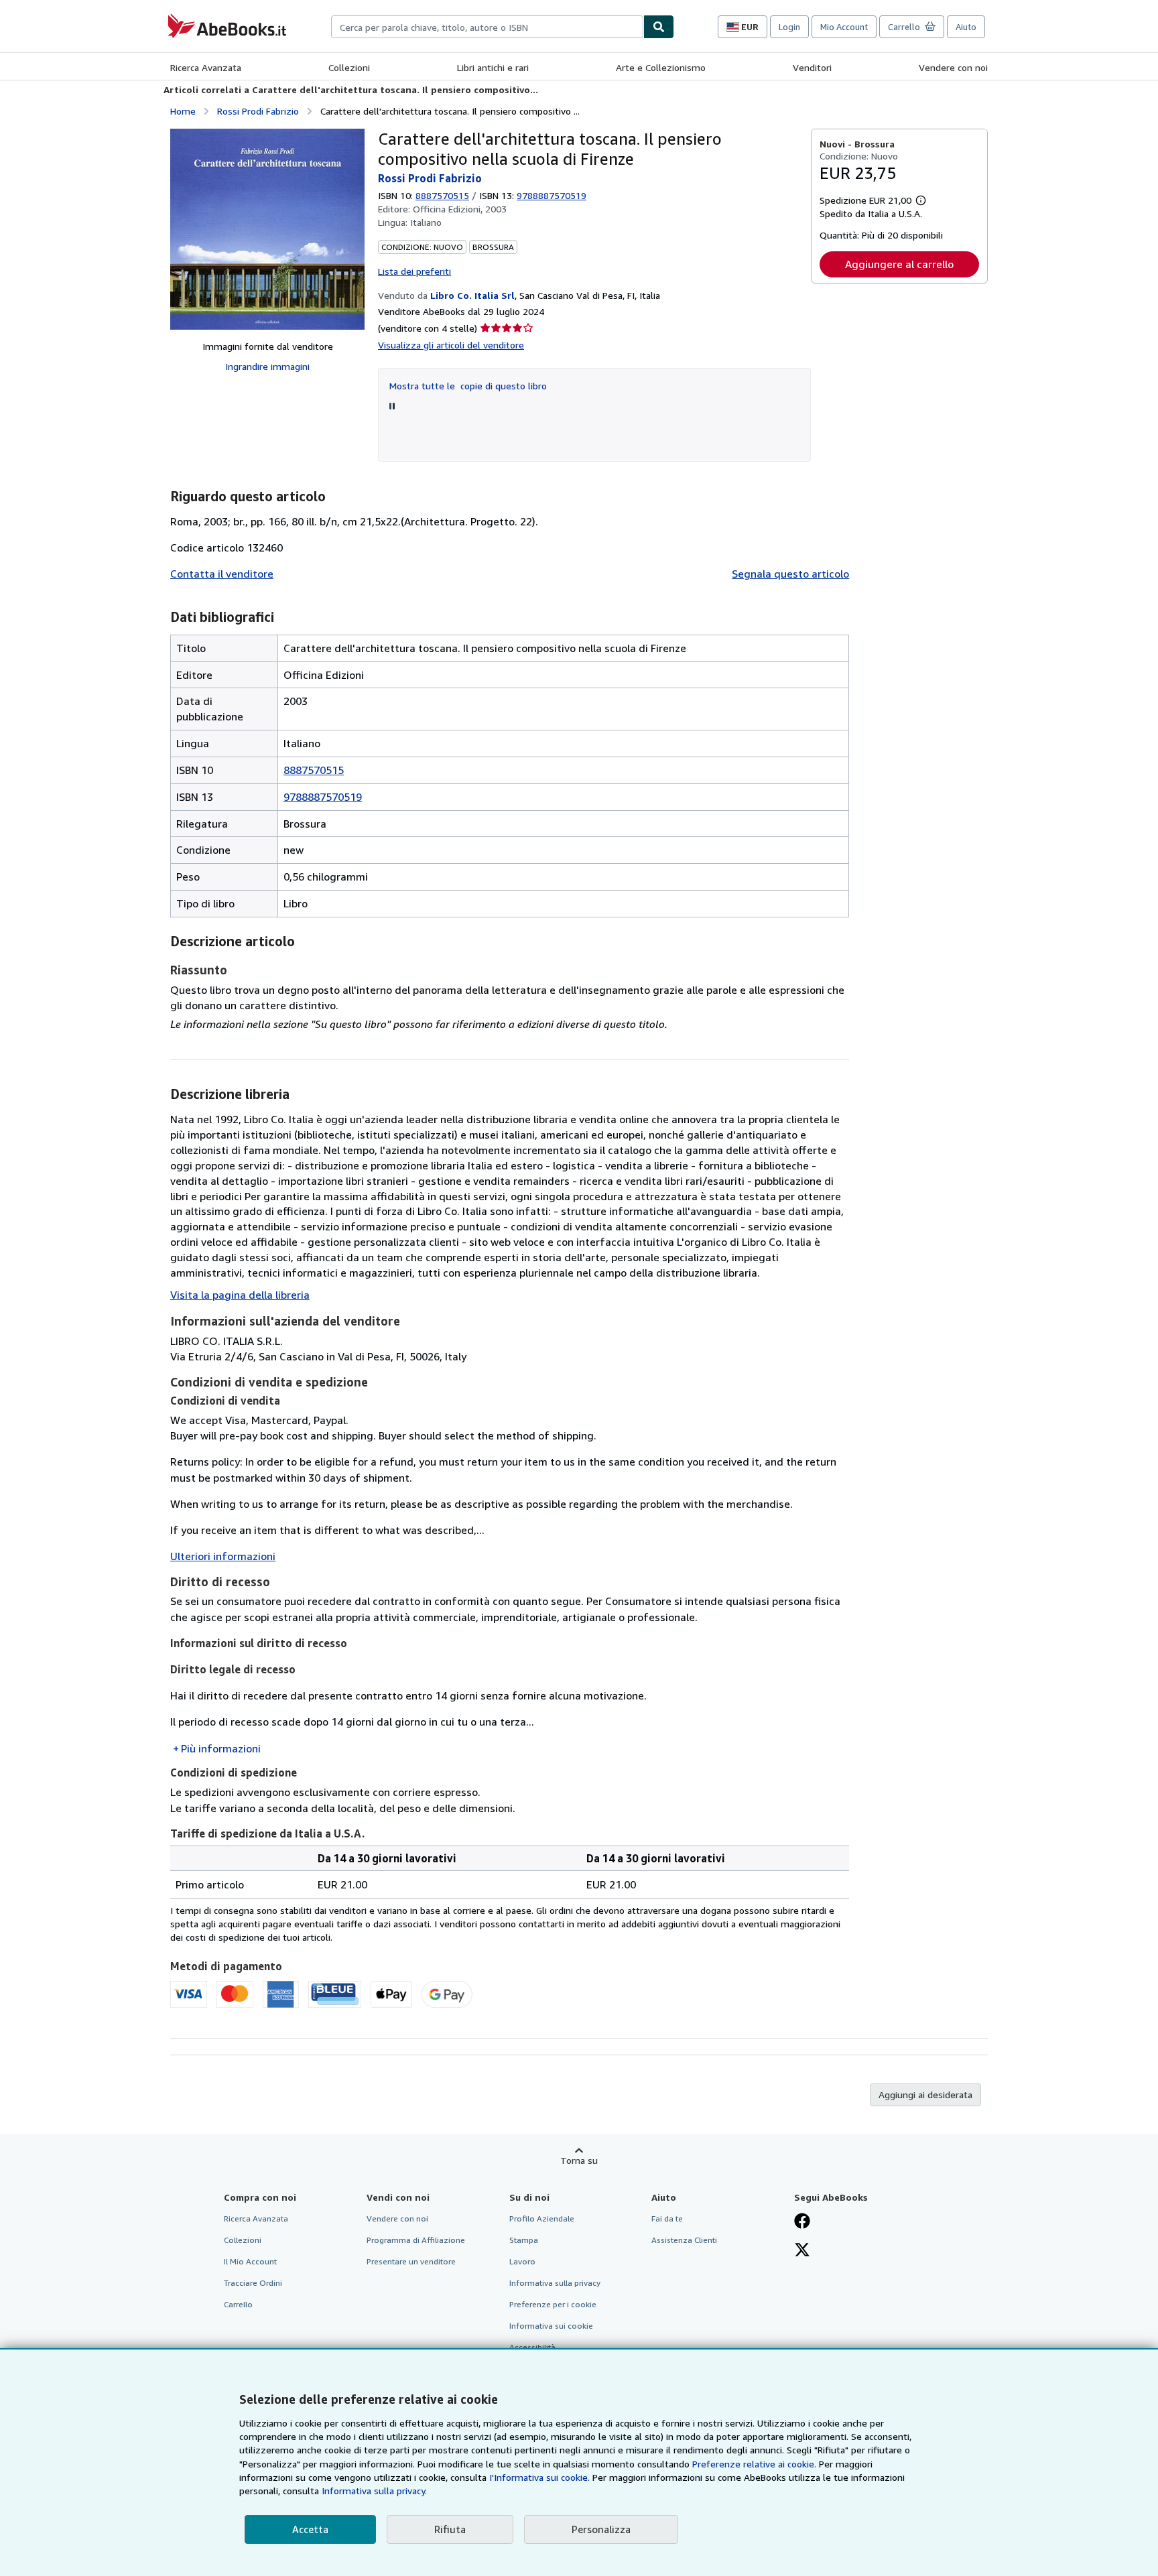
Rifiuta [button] (450, 2529)
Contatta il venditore (222, 574)
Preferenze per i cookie (553, 2304)
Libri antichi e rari (493, 67)
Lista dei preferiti (414, 271)
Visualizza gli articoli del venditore (451, 345)
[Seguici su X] (802, 2251)
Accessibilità (532, 2347)
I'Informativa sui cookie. (539, 2477)
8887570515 (442, 195)
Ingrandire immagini (267, 366)
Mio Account (844, 27)
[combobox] (487, 27)
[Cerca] (659, 27)
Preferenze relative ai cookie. (754, 2464)
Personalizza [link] (601, 2529)
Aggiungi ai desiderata (925, 2095)
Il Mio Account (250, 2261)
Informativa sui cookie (551, 2326)
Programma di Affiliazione (416, 2240)
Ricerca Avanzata (206, 67)
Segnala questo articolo (790, 574)
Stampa (524, 2240)
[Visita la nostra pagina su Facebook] (802, 2222)
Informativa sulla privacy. (374, 2491)
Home (183, 111)
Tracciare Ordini (253, 2283)
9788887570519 (323, 797)
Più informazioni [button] (221, 1748)
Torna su (579, 2160)
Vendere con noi (953, 67)
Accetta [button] (310, 2529)
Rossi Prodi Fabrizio (258, 111)
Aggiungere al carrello (899, 264)
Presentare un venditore (411, 2261)
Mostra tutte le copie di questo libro (468, 386)
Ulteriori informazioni (223, 1556)
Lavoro (522, 2261)
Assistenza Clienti (684, 2240)
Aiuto (966, 27)
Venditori (812, 67)
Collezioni (349, 67)
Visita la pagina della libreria (240, 1295)
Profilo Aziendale (542, 2218)
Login (789, 27)
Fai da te (667, 2218)
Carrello (238, 2304)
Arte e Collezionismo (661, 67)
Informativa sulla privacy (555, 2283)
